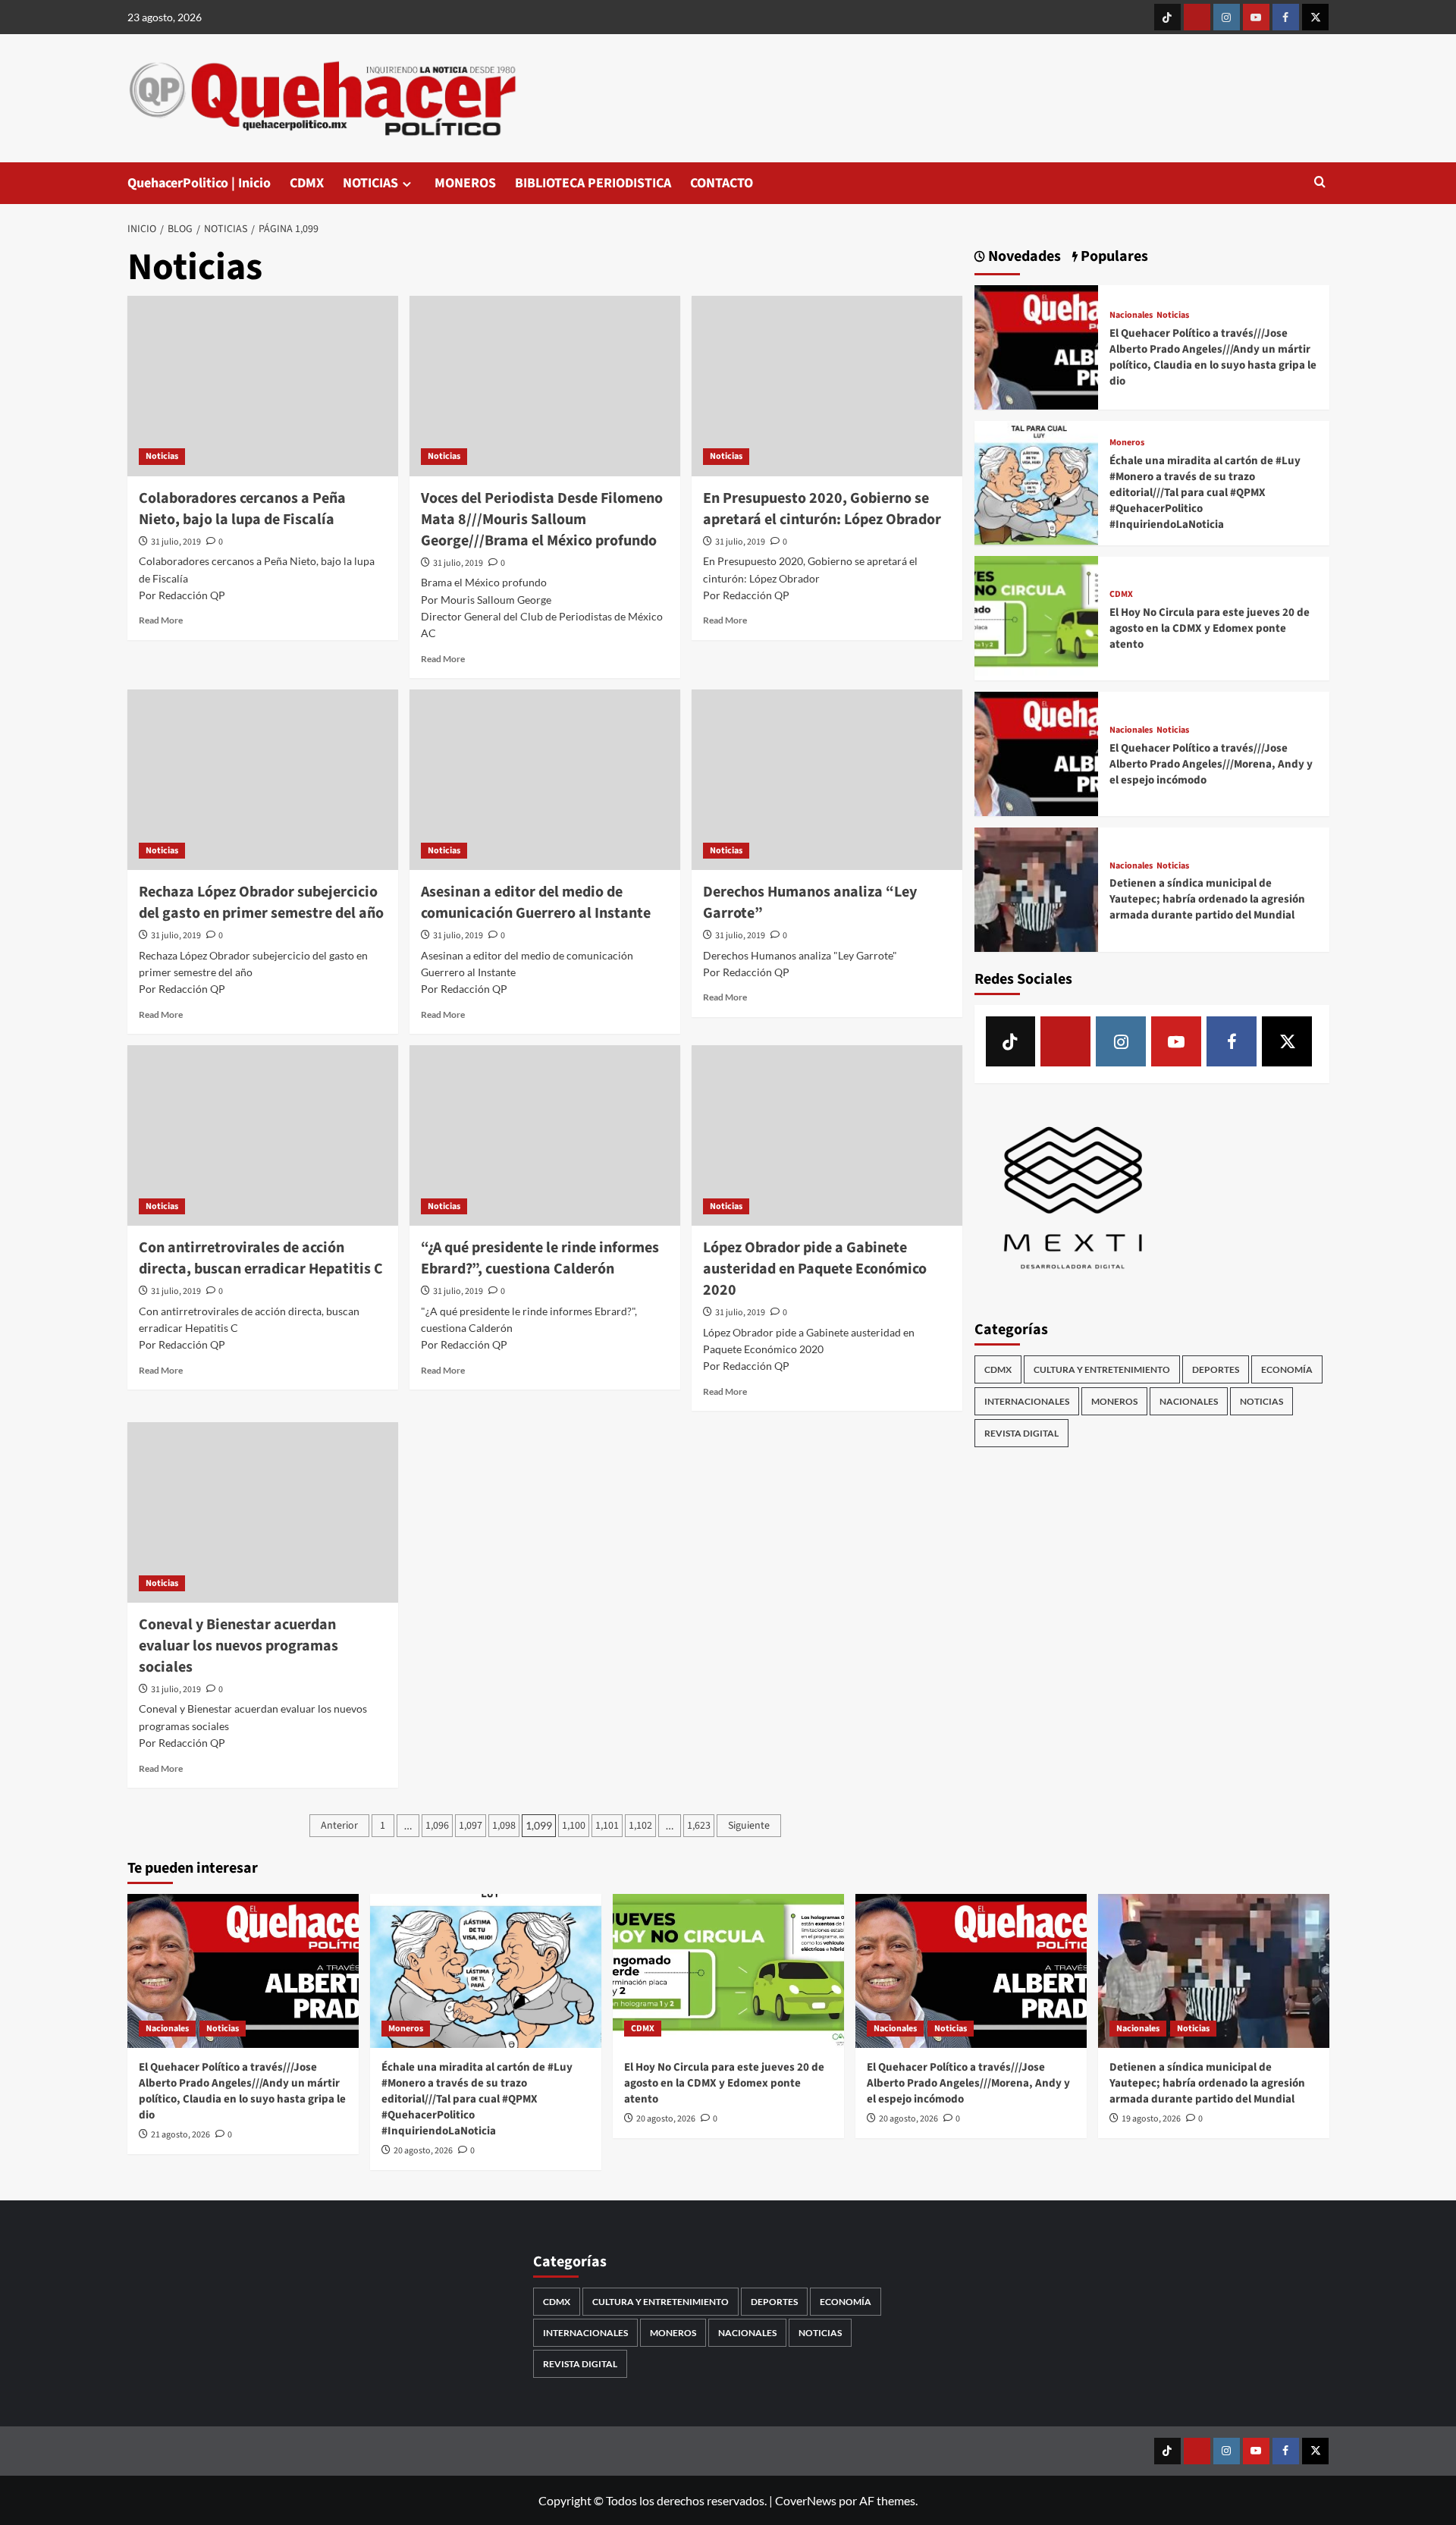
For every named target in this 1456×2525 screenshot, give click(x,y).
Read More (161, 620)
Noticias (162, 456)
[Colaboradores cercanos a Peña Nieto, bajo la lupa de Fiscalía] (263, 386)
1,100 (574, 1826)
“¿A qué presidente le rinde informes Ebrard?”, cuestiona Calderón (540, 1258)
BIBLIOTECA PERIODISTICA (593, 183)
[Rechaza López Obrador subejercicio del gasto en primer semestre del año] (263, 780)
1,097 (471, 1826)
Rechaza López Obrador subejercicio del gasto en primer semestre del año (261, 903)
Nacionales (1131, 316)
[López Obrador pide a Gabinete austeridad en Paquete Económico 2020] (827, 1135)
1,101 (607, 1826)
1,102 (640, 1826)
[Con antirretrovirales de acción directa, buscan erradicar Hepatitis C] (263, 1135)
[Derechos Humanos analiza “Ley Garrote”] (827, 780)
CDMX (307, 183)
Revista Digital (1021, 1433)
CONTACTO (722, 183)
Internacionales (1027, 1401)
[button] (1320, 183)
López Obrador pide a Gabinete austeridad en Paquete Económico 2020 (815, 1269)
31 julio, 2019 (176, 542)
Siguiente (749, 1826)
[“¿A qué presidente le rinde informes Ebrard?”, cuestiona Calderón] (545, 1135)
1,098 (504, 1826)
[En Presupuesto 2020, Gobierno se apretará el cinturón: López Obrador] (827, 386)
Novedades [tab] (1023, 257)
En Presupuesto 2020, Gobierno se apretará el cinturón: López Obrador (822, 509)
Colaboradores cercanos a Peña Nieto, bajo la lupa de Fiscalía (242, 509)
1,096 (437, 1826)
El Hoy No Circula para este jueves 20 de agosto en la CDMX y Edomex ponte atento (1210, 628)
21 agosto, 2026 (180, 2135)
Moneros (1127, 443)
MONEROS (465, 183)
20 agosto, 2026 (423, 2151)
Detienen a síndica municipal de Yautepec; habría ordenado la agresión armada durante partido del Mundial (1207, 899)
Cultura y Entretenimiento (1102, 1369)
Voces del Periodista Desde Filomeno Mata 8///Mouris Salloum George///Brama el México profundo (542, 520)
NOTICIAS (370, 183)
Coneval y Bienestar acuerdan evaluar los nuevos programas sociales (238, 1646)
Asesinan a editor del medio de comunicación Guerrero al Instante (536, 903)
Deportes (1216, 1369)
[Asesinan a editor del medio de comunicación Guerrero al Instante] (545, 780)
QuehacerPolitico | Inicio (199, 183)
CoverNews (806, 2500)
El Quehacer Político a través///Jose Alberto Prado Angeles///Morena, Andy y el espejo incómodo (1211, 763)
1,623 (699, 1826)
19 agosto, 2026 (1151, 2119)
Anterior (339, 1826)
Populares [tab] (1113, 257)
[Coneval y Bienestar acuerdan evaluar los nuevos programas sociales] (263, 1512)
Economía (1287, 1369)
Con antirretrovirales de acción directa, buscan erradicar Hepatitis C (261, 1258)
